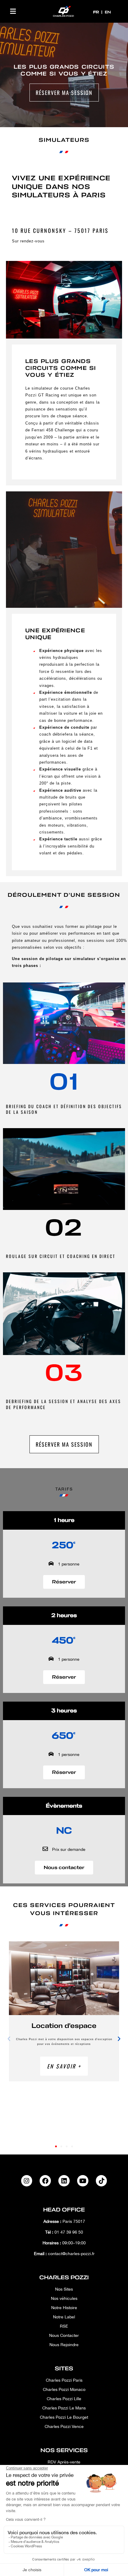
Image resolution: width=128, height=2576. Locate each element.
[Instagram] (27, 2181)
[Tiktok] (102, 2181)
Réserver (64, 1582)
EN (108, 12)
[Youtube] (83, 2181)
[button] (13, 11)
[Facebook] (45, 2181)
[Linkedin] (64, 2181)
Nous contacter (64, 1868)
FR (97, 12)
